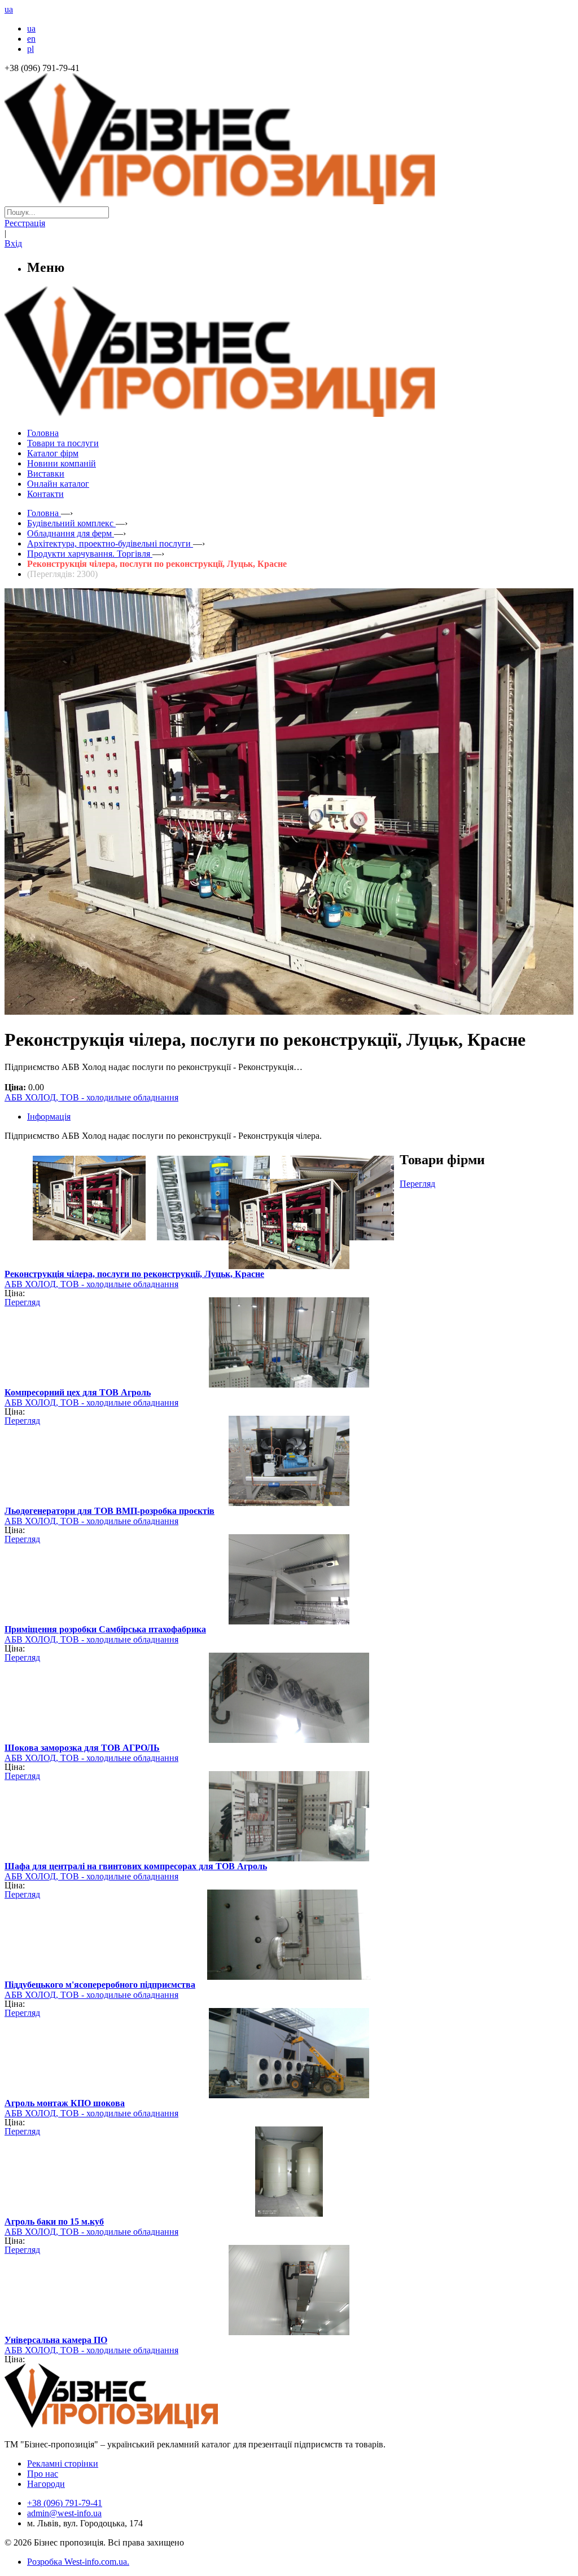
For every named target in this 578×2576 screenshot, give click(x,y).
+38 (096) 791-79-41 (65, 2503)
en (31, 39)
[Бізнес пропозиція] (289, 201)
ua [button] (9, 9)
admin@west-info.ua (64, 2513)
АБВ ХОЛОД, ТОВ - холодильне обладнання (91, 1097)
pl (30, 49)
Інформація (49, 1117)
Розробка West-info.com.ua (77, 2562)
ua (31, 28)
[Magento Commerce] (289, 413)
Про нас (43, 2474)
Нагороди (46, 2484)
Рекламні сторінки (63, 2463)
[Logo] (146, 2425)
